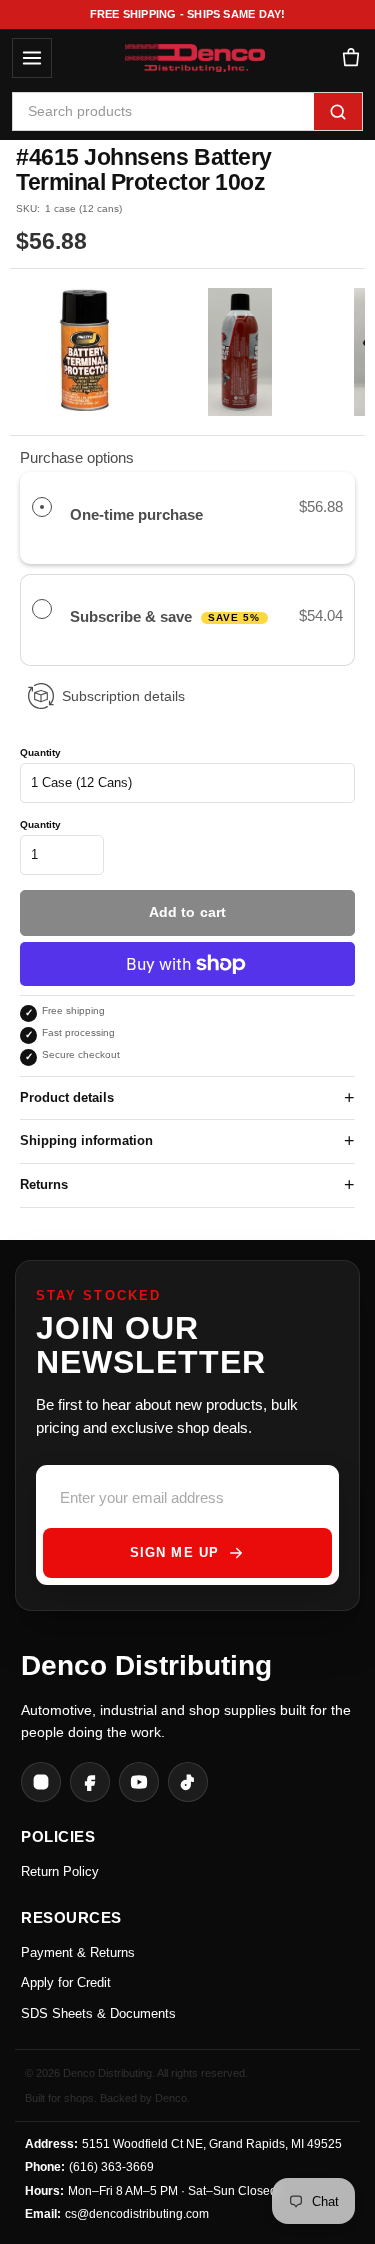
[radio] (42, 507)
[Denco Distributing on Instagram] (41, 1782)
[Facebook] (90, 1782)
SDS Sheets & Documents (98, 2013)
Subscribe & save (165, 616)
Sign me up (174, 1552)
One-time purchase (136, 514)
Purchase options (77, 457)
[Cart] (350, 58)
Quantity (40, 752)
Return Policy (60, 1871)
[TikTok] (188, 1782)
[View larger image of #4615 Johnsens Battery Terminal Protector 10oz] (85, 351)
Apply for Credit (66, 1982)
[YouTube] (139, 1782)
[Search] (338, 111)
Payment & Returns (78, 1952)
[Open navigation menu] (32, 58)
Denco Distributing (146, 1665)
